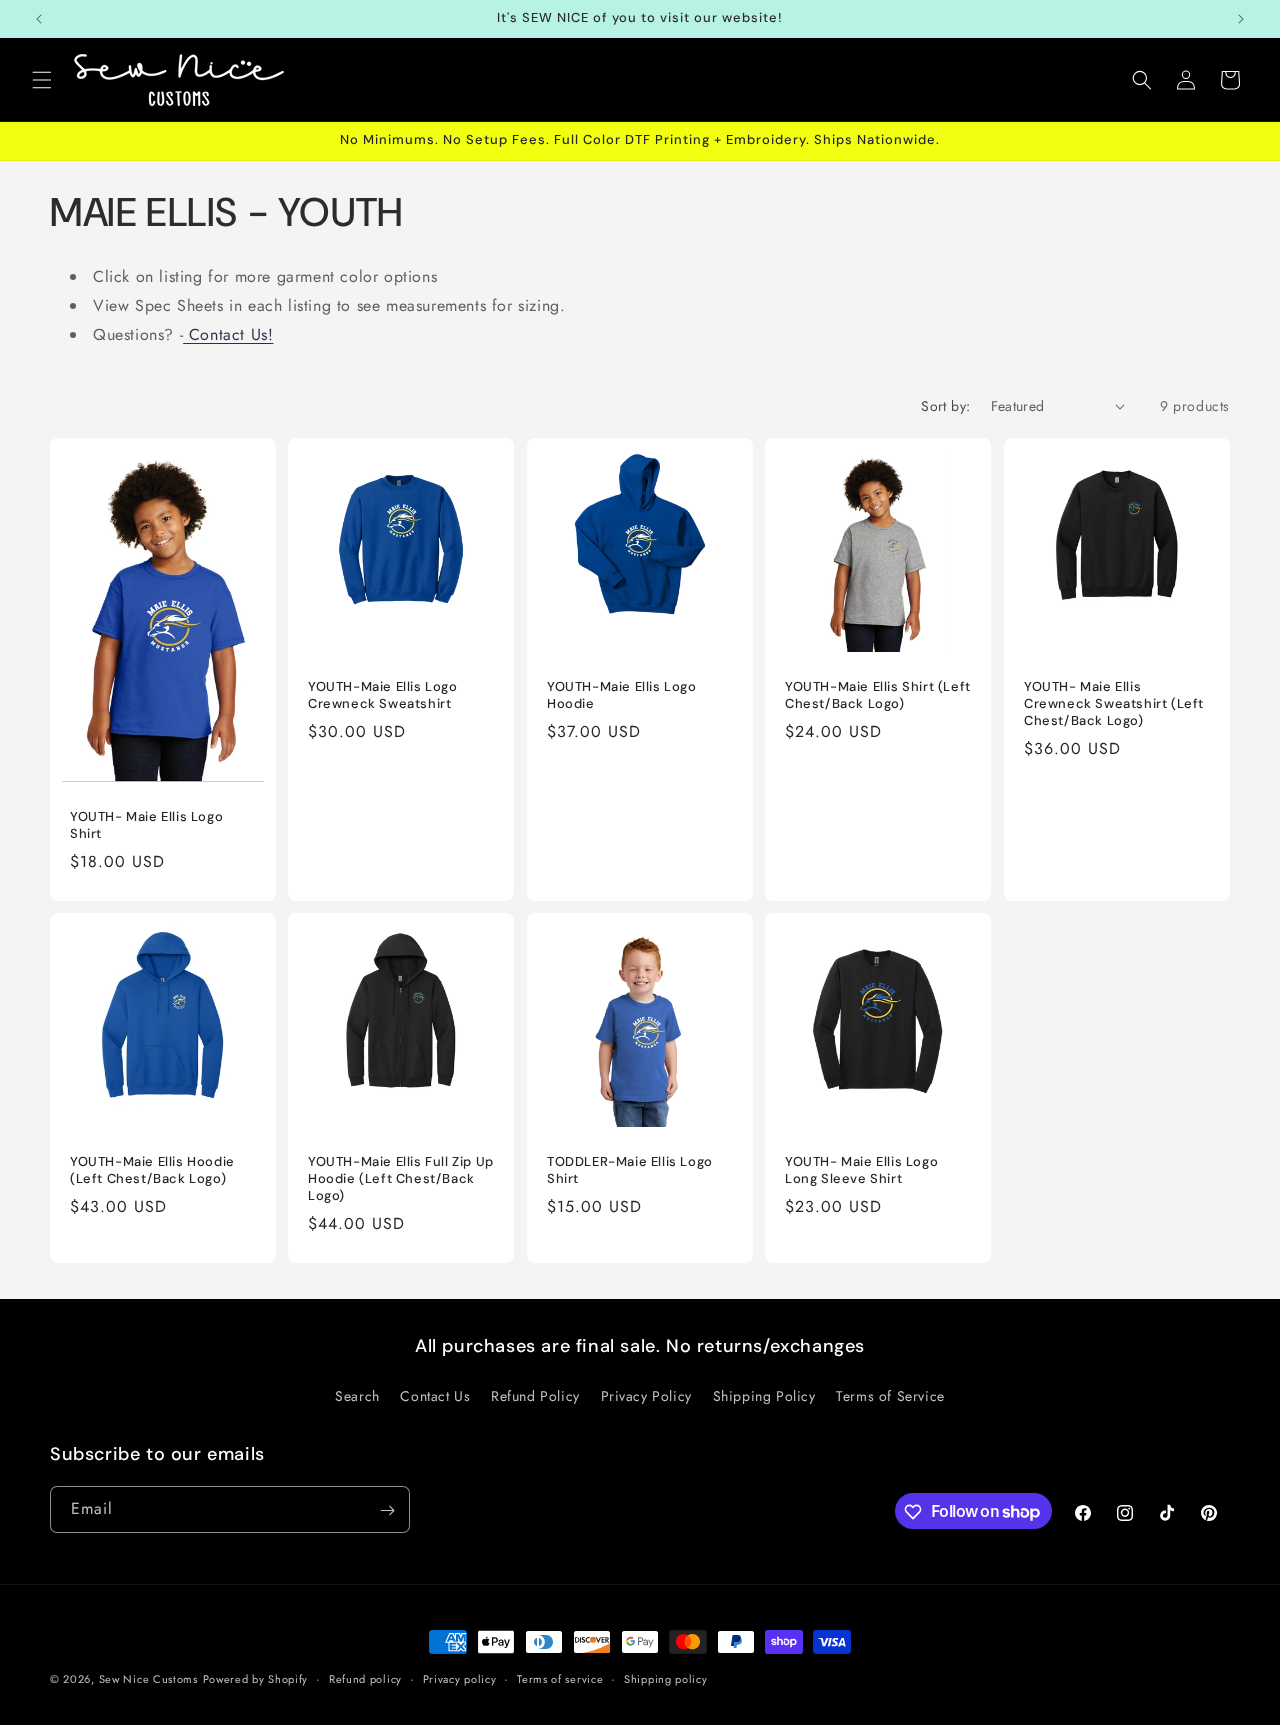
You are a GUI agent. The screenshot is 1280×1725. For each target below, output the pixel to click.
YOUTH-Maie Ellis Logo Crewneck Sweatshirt (383, 695)
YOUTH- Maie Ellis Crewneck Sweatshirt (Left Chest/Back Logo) (1114, 704)
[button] (42, 80)
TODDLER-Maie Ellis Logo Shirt (630, 1170)
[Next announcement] (1241, 19)
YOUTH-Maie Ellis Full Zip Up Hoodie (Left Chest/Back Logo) (401, 1179)
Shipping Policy (764, 1395)
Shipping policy (666, 1678)
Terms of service (560, 1678)
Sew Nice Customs (148, 1679)
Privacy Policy (646, 1395)
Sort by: (945, 406)
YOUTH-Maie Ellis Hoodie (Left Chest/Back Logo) (152, 1170)
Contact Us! (228, 334)
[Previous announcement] (39, 19)
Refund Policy (535, 1395)
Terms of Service (890, 1395)
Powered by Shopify (256, 1679)
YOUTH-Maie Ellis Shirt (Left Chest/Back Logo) (878, 695)
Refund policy (365, 1678)
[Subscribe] (387, 1510)
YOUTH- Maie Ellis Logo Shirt (146, 825)
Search (357, 1395)
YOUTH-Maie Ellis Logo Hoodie (622, 695)
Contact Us (435, 1395)
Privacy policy (460, 1678)
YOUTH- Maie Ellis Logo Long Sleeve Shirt (861, 1170)
